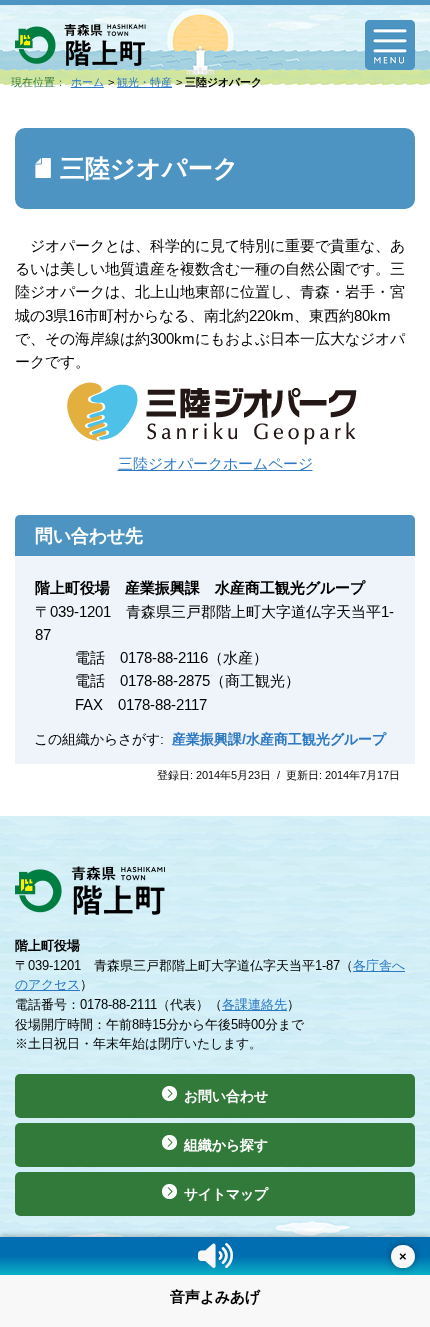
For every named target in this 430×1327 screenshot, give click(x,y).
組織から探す (226, 1145)
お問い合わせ (226, 1096)
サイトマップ (226, 1194)
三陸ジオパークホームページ (215, 463)
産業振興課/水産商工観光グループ (279, 739)
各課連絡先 (254, 1004)
